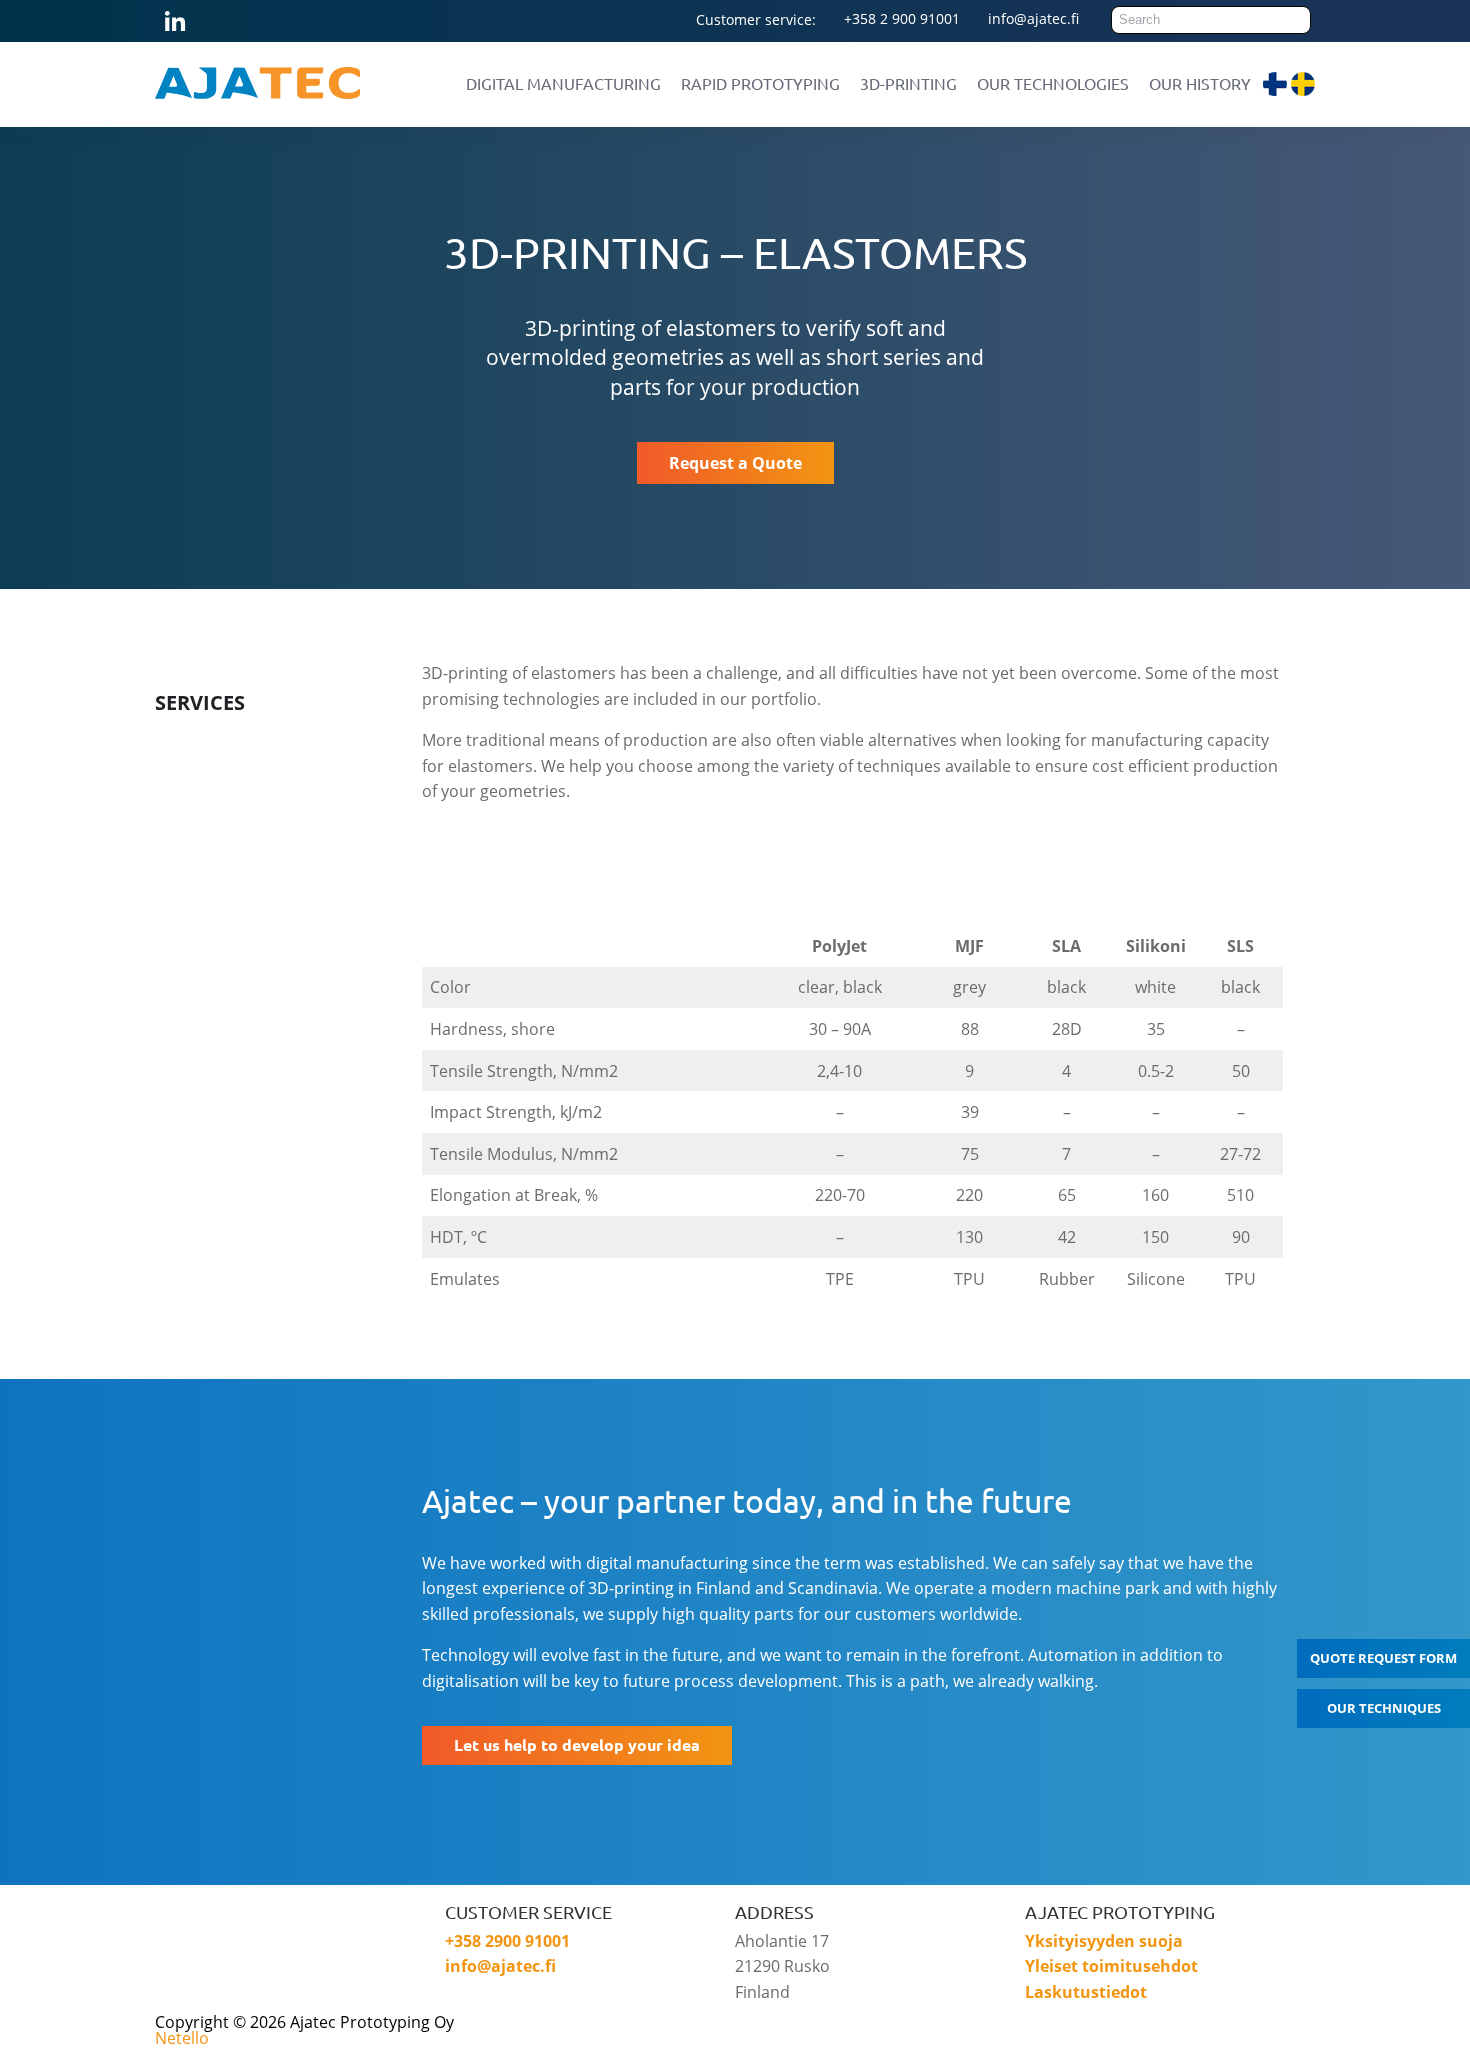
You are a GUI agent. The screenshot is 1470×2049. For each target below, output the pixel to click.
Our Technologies (1053, 83)
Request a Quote (735, 463)
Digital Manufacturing (563, 83)
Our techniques (1384, 1708)
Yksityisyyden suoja (1104, 1941)
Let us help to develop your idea (577, 1744)
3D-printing (908, 83)
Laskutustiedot (1086, 1992)
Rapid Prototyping (760, 83)
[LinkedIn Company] (284, 1965)
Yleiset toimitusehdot (1111, 1966)
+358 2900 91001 (507, 1941)
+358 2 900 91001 (902, 18)
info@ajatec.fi (1033, 18)
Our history (1200, 83)
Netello (182, 2038)
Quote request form (1383, 1658)
